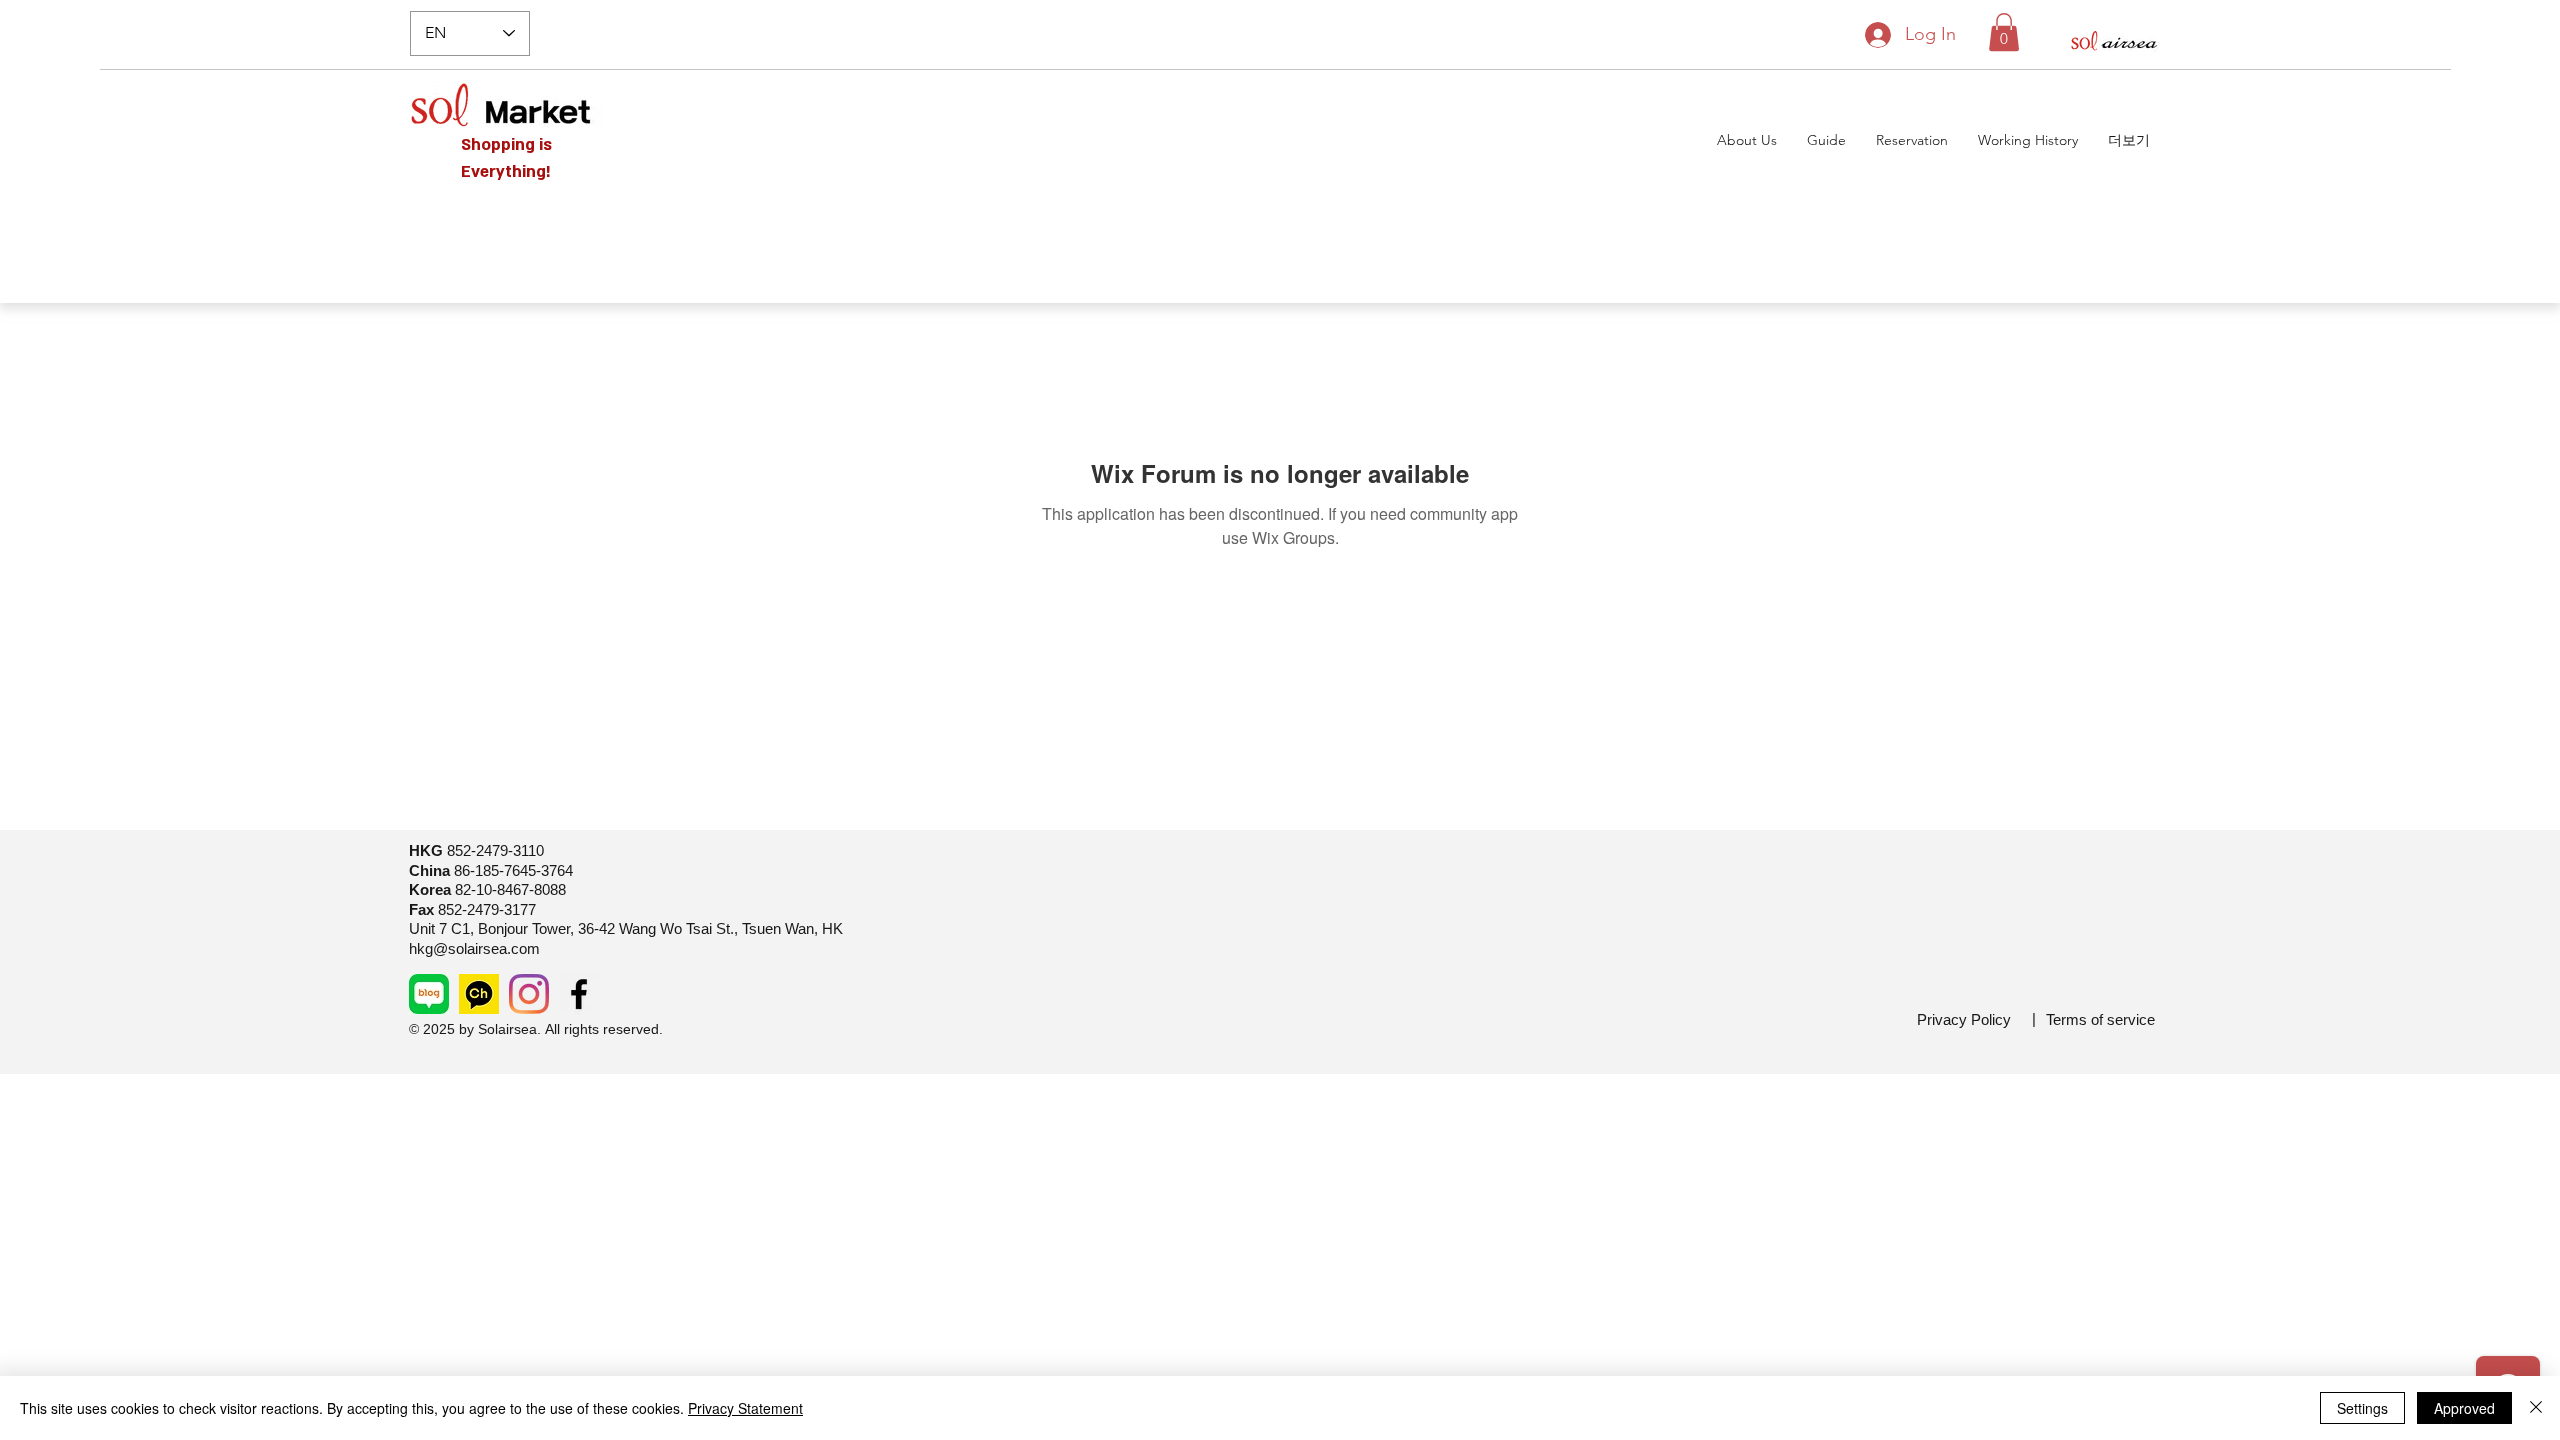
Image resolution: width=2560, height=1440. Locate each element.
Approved (2464, 1408)
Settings (2362, 1408)
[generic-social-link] (429, 994)
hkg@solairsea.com (474, 948)
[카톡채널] (479, 994)
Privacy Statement (745, 1408)
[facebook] (579, 994)
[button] (2004, 32)
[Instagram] (529, 994)
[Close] (2536, 1408)
